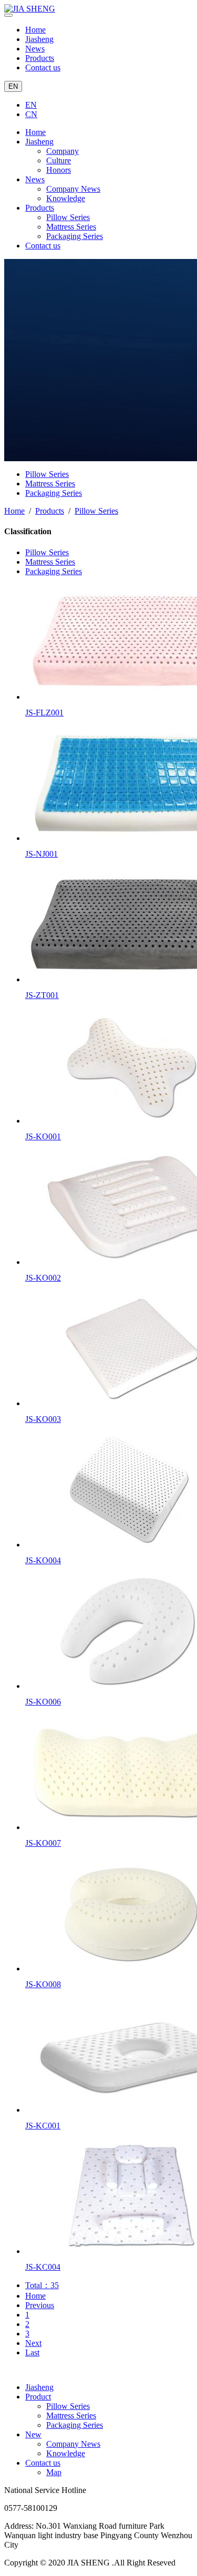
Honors (59, 170)
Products (40, 58)
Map (54, 2472)
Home (35, 30)
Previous (40, 2305)
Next (33, 2343)
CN (31, 114)
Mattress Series (71, 227)
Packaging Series (75, 236)
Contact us (43, 67)
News (35, 49)
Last (32, 2352)
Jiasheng (39, 39)
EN (13, 86)
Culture (59, 160)
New (33, 2434)
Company (63, 151)
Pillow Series (68, 217)
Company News (73, 189)
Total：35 (42, 2285)
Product (38, 2397)
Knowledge (66, 198)
